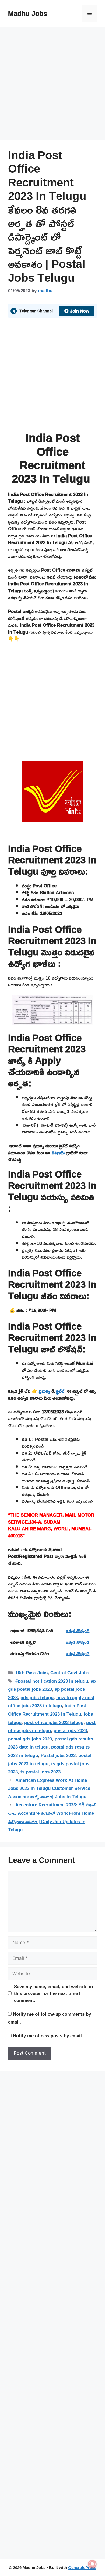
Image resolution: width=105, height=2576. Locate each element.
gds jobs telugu (37, 1697)
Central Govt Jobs (70, 1673)
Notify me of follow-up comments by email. (50, 2018)
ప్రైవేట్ (61, 1391)
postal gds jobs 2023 (30, 1739)
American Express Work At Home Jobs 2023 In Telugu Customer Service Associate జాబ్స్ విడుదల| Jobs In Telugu (49, 1788)
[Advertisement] (52, 85)
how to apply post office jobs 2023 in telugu (51, 1702)
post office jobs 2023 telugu (54, 1722)
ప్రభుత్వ (45, 1391)
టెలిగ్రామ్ (58, 1153)
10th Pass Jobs (31, 1673)
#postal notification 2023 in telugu (52, 1681)
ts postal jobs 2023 (41, 1772)
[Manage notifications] (92, 2564)
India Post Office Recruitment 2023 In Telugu (47, 1710)
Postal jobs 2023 (58, 1755)
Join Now (80, 311)
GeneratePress (82, 2567)
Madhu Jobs (28, 13)
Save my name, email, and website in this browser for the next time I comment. (53, 1993)
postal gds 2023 (70, 1730)
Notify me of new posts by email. (48, 2036)
